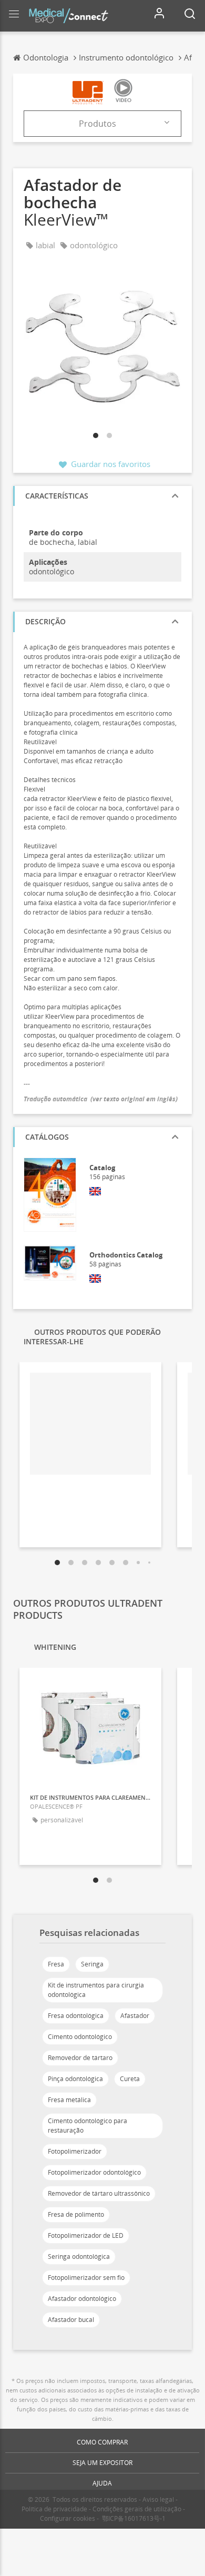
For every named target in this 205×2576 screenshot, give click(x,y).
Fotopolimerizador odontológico (94, 2172)
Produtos (98, 124)
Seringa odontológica (79, 2256)
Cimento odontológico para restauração (88, 2126)
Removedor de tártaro (80, 2058)
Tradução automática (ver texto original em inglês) (101, 1099)
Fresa (56, 1964)
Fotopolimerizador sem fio (86, 2278)
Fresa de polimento (76, 2214)
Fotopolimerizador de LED (86, 2235)
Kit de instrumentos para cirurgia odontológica (96, 1990)
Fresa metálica (69, 2100)
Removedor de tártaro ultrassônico (99, 2193)
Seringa (92, 1964)
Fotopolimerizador (75, 2151)
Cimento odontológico (80, 2037)
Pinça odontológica (75, 2079)
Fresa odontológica (76, 2016)
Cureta (130, 2079)
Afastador (135, 2016)
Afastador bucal (71, 2320)
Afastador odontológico (82, 2299)
